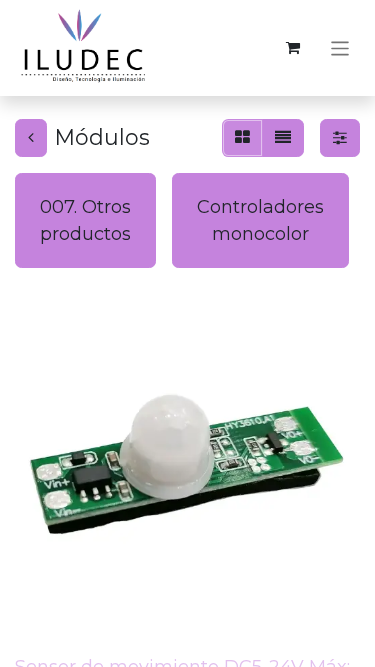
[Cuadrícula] (242, 138)
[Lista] (283, 138)
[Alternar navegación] (340, 47)
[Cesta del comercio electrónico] (293, 48)
